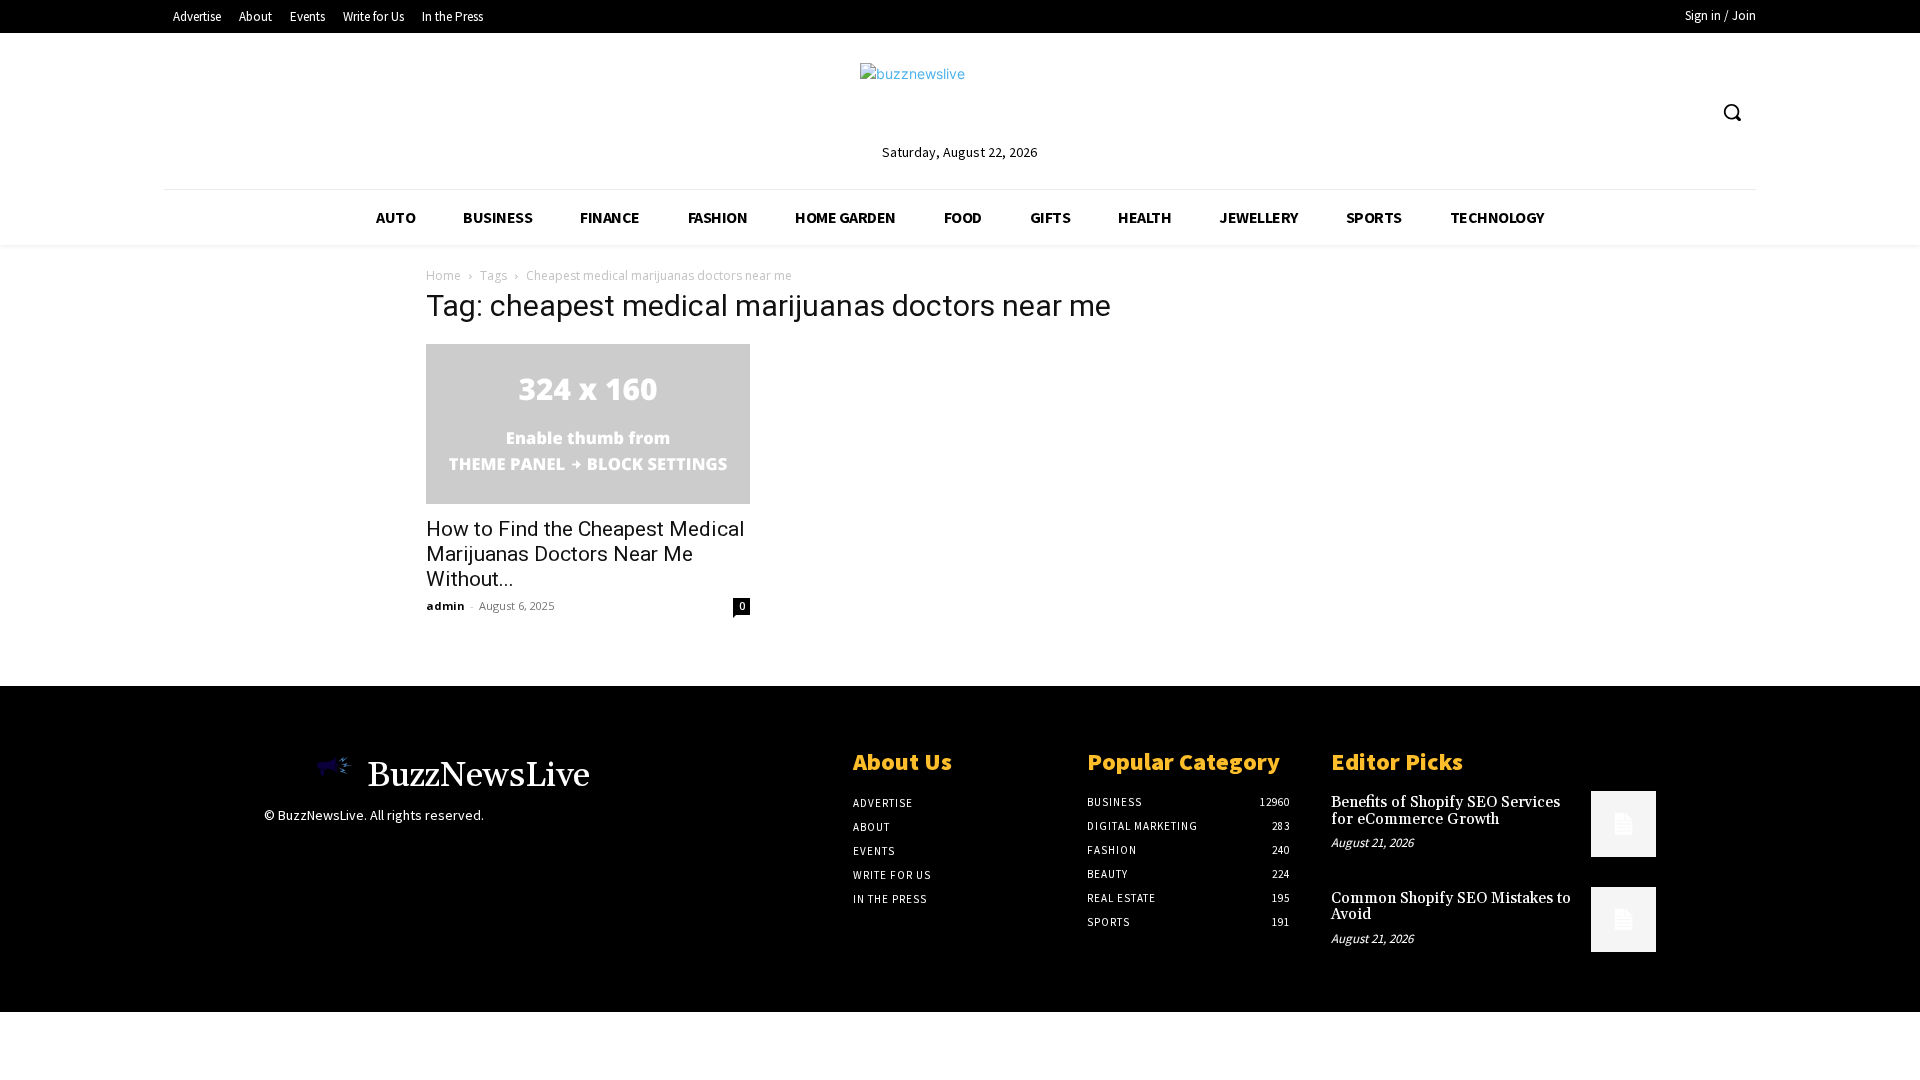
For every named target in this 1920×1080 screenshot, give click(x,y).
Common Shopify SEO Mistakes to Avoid (1451, 907)
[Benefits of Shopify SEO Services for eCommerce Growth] (1623, 823)
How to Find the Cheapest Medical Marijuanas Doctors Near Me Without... (585, 554)
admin (445, 605)
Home (443, 275)
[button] (1732, 112)
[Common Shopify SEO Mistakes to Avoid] (1623, 919)
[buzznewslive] (959, 101)
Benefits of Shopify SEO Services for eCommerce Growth (1445, 811)
